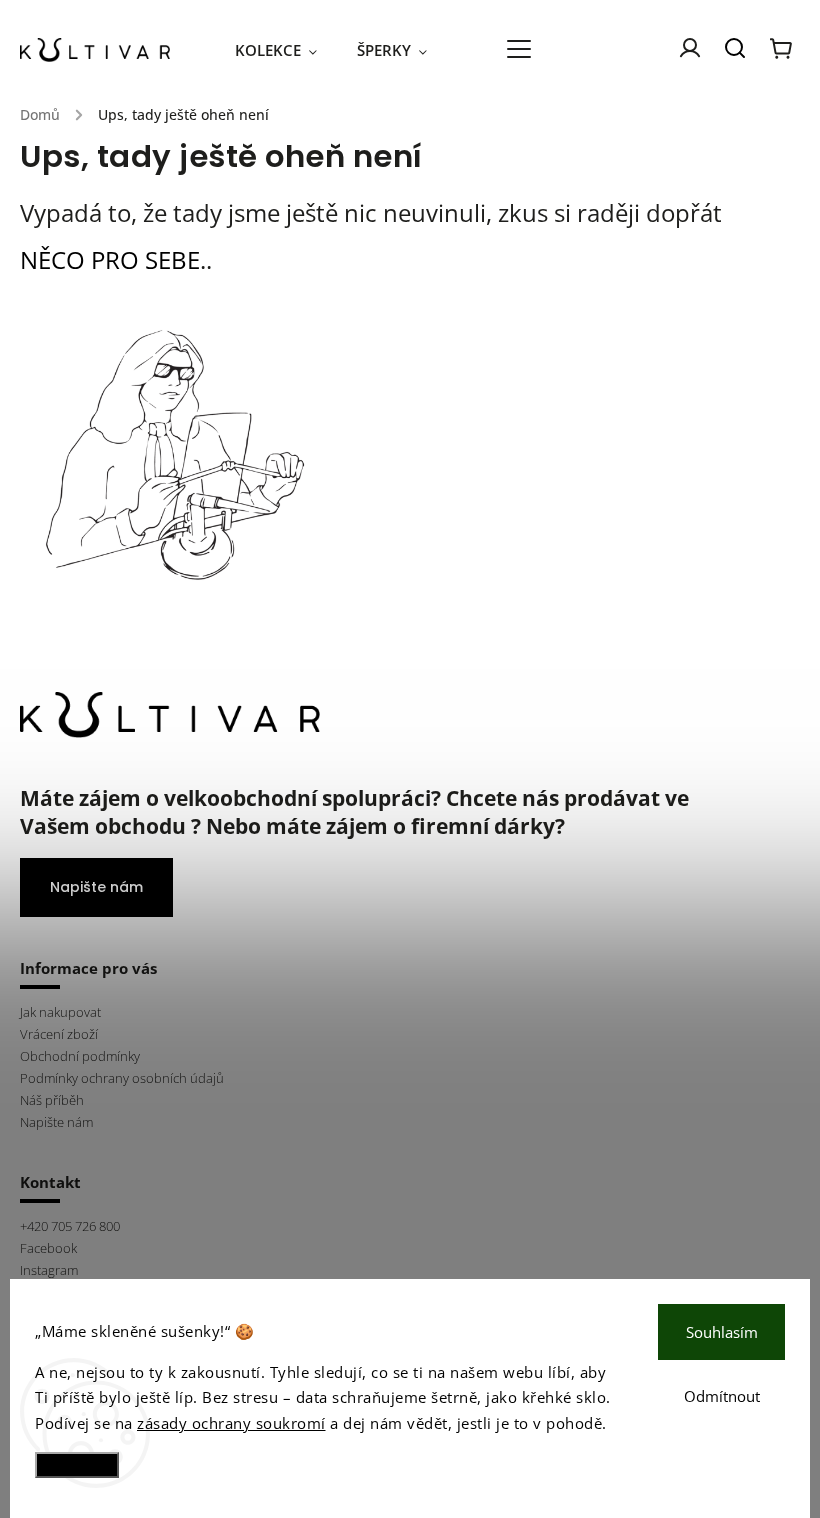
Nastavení (77, 1464)
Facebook (48, 1248)
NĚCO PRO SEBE (110, 259)
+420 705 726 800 (70, 1226)
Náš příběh (52, 1100)
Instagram (49, 1270)
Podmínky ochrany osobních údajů (122, 1078)
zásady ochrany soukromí (231, 1423)
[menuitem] (286, 50)
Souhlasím (722, 1332)
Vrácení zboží (59, 1034)
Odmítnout (722, 1396)
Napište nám (96, 887)
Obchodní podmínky (80, 1056)
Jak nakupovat (60, 1012)
